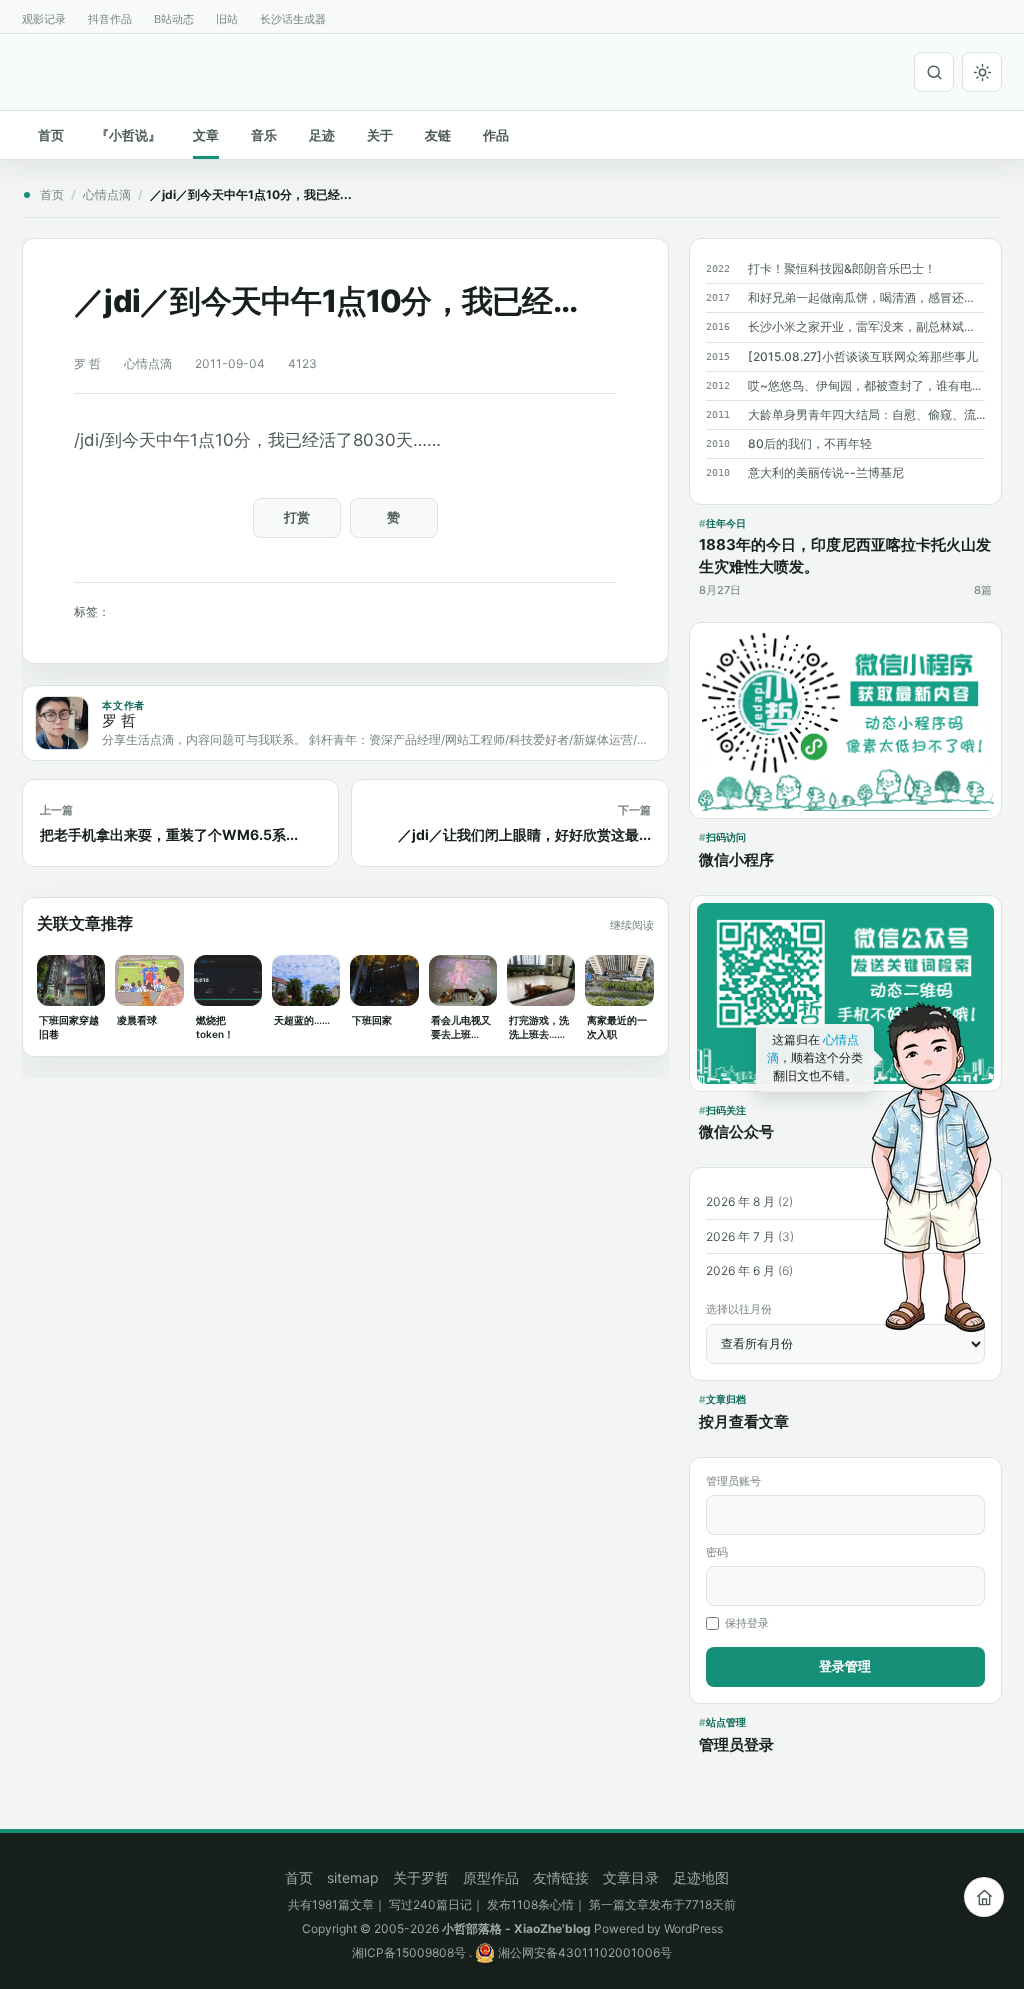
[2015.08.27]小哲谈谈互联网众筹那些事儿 (863, 356)
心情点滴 (107, 194)
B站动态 (174, 19)
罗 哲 (87, 363)
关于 (380, 135)
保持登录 (747, 1623)
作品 (496, 135)
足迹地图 (701, 1877)
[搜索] (934, 72)
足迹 (322, 135)
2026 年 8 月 (740, 1201)
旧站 (227, 19)
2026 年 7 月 (740, 1236)
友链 (438, 135)
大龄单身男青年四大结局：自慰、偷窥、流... (866, 414)
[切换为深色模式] (982, 72)
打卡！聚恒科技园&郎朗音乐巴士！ (842, 268)
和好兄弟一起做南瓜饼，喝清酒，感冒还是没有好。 (866, 297)
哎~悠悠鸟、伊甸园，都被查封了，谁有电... (864, 385)
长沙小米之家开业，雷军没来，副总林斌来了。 (866, 326)
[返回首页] (984, 1897)
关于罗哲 (421, 1877)
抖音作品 (110, 19)
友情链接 (561, 1877)
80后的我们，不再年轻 (810, 443)
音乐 (264, 135)
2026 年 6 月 (740, 1270)
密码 (717, 1552)
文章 (206, 135)
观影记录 (44, 19)
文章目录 (631, 1877)
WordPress (693, 1928)
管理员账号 (733, 1481)
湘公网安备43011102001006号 (583, 1952)
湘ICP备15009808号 (409, 1952)
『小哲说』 (128, 135)
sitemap (353, 1877)
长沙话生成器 (293, 19)
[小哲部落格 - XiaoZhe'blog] (30, 69)
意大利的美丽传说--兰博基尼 (826, 472)
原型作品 (491, 1877)
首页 (51, 135)
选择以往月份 (739, 1309)
